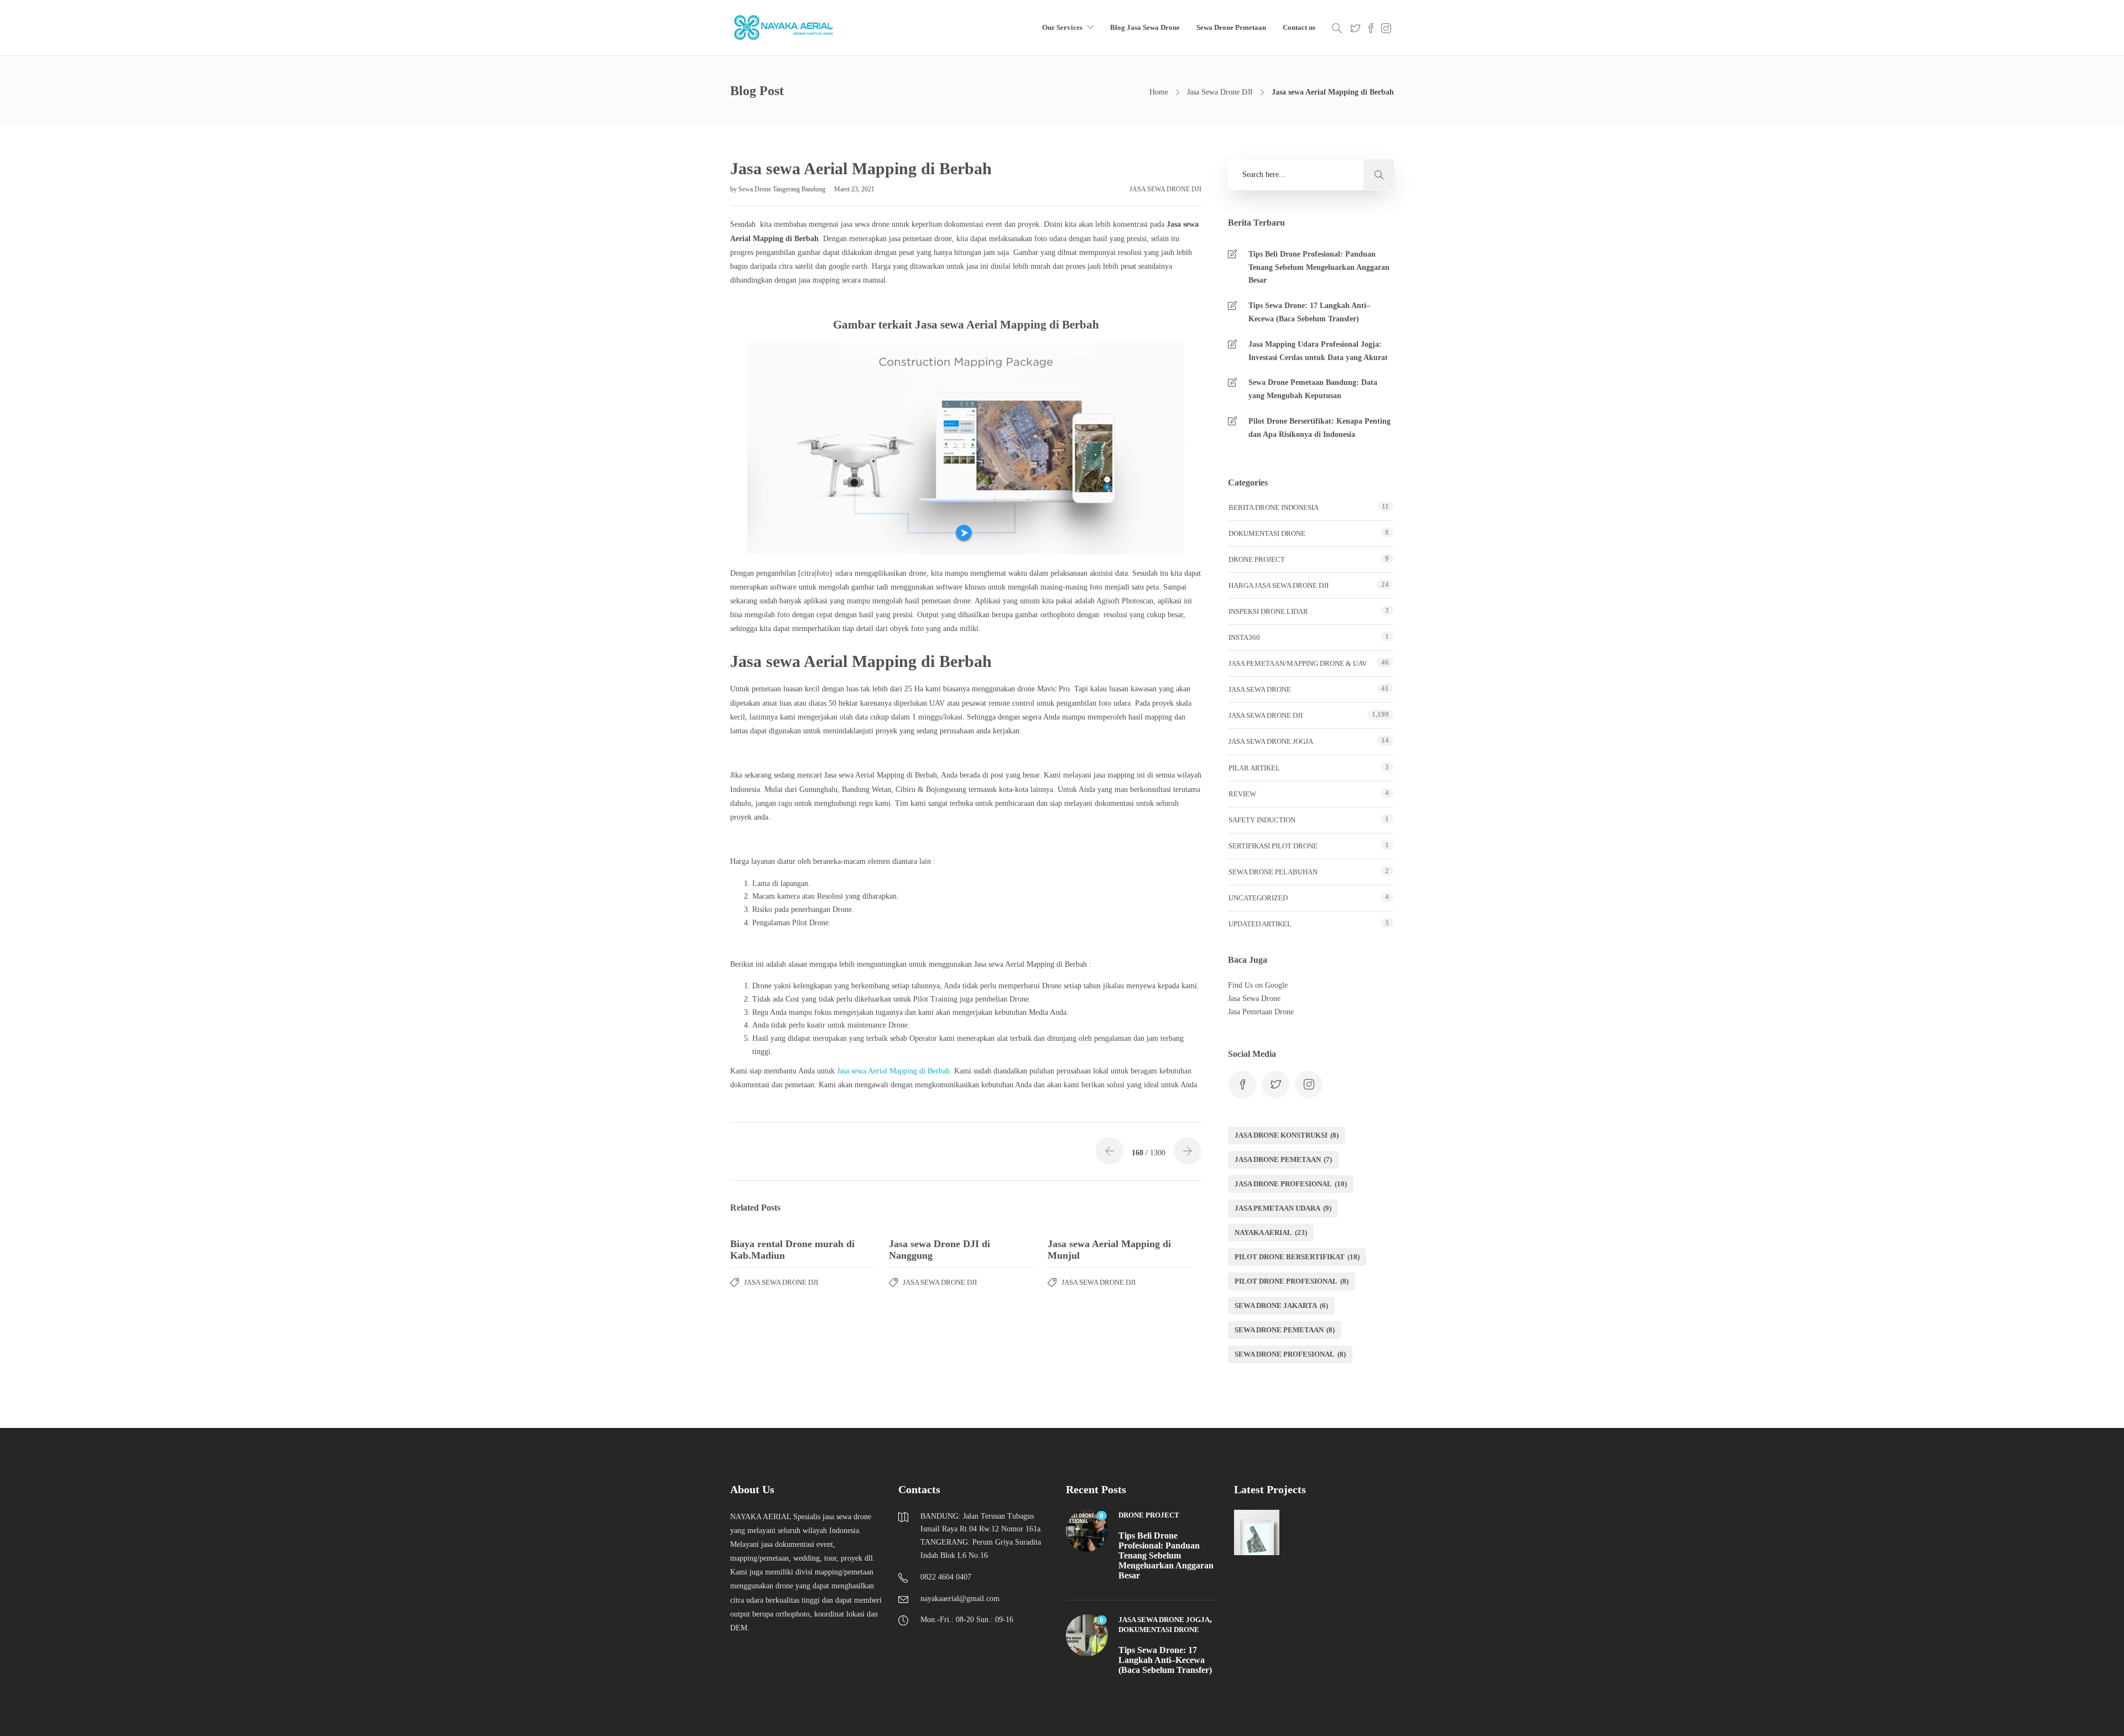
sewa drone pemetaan (1285, 1330)
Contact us (1299, 27)
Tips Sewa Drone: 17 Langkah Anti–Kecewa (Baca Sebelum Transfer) (1309, 312)
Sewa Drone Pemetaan (1231, 27)
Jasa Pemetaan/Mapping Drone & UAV (1298, 663)
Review (1242, 794)
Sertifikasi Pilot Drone (1273, 846)
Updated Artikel (1260, 924)
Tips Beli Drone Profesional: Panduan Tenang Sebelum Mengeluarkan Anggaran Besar (1319, 267)
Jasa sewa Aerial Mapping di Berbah (893, 1071)
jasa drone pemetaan (1283, 1159)
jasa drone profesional (1291, 1184)
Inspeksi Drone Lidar (1268, 611)
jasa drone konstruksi (1287, 1135)
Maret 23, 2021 (854, 189)
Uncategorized (1258, 898)
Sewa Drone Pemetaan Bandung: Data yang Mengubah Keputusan (1313, 389)
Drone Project (1257, 559)
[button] (1379, 174)
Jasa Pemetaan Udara (1283, 1208)
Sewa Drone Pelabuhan (1273, 872)
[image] (784, 28)
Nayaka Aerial (1271, 1232)
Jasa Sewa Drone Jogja (1271, 741)
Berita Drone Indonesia (1274, 507)
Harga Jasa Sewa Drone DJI (1279, 585)
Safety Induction (1262, 820)
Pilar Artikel (1254, 768)
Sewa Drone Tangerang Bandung (783, 189)
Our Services (1062, 27)
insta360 (1244, 637)
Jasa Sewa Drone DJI (1220, 92)
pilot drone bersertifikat (1297, 1257)
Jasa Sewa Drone (1260, 689)
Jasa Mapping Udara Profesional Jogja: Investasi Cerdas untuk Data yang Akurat (1318, 351)
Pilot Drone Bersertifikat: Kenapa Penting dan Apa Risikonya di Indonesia (1319, 428)
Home (1159, 92)
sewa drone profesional (1290, 1354)
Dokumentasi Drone (1267, 533)
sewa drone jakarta (1281, 1305)
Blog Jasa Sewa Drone (1145, 27)
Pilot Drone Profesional (1292, 1281)
